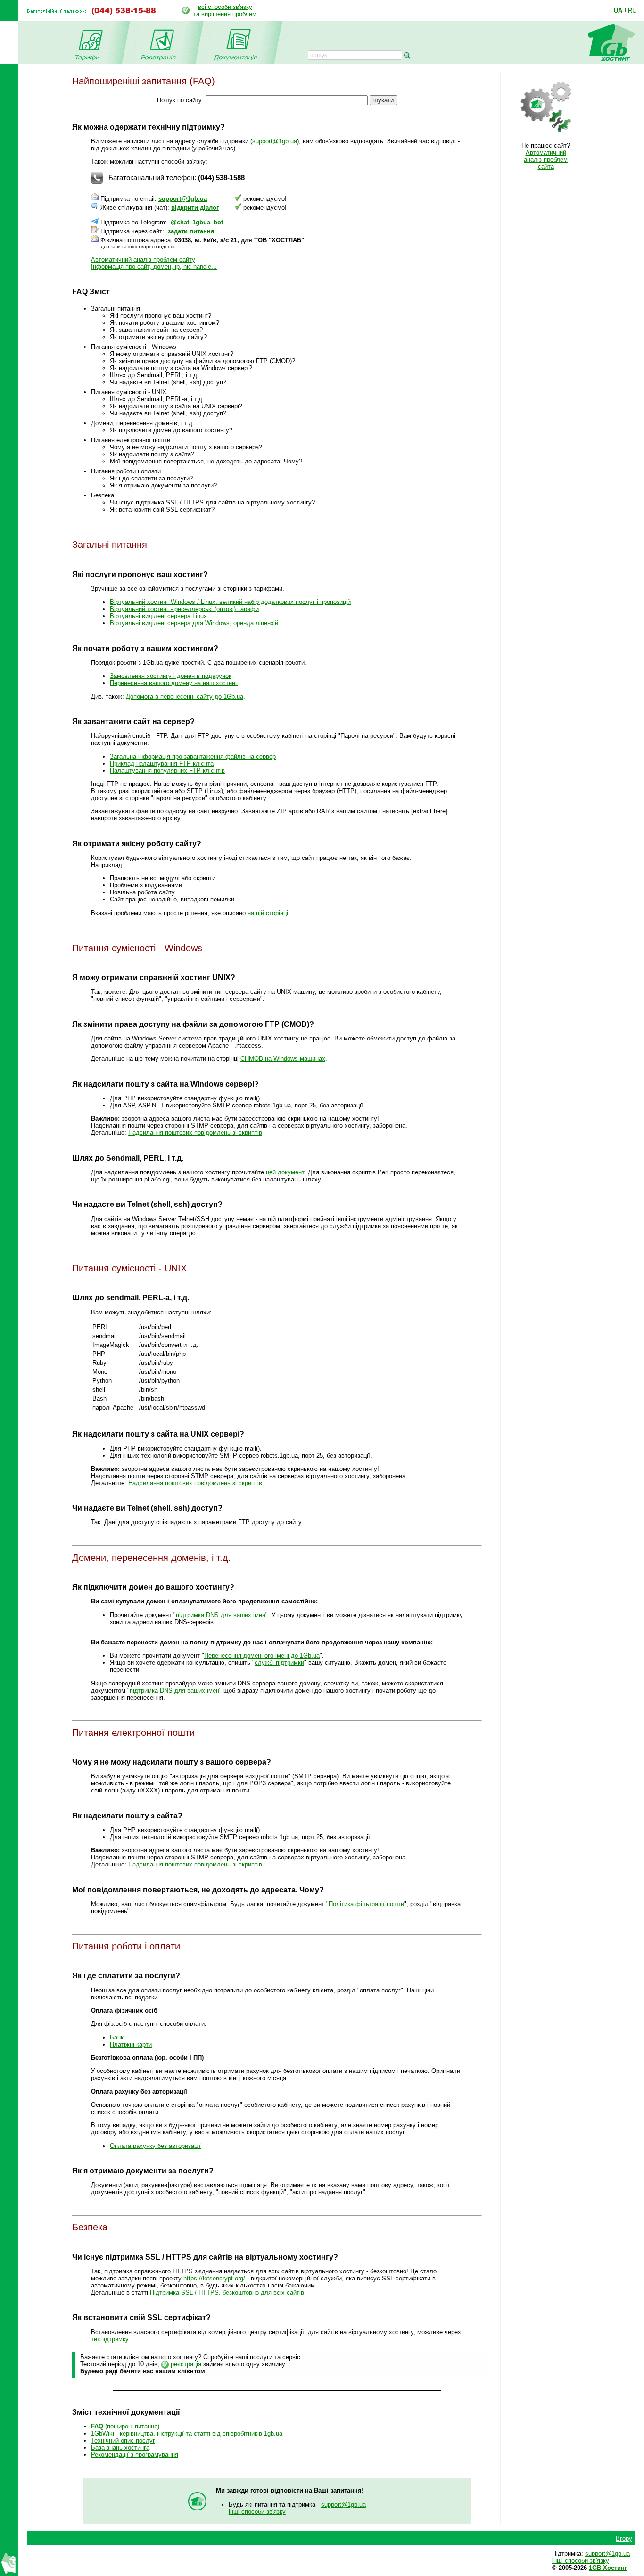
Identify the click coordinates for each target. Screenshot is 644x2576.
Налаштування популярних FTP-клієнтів (167, 771)
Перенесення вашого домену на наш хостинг (174, 683)
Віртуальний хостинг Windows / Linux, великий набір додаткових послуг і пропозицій (230, 602)
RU (632, 10)
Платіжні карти (131, 2044)
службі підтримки (279, 1663)
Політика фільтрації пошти (366, 1904)
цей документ (285, 1172)
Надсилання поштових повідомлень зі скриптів (195, 1133)
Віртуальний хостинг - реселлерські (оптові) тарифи (184, 609)
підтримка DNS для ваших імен (221, 1615)
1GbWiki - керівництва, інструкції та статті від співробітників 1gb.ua (187, 2433)
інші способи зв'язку (257, 2512)
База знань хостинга (120, 2448)
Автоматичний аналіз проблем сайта (546, 160)
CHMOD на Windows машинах (283, 1059)
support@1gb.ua (275, 141)
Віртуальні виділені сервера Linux (158, 616)
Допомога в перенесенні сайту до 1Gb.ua (185, 697)
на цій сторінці (268, 913)
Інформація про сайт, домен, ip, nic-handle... (154, 267)
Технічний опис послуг (123, 2440)
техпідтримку (110, 2339)
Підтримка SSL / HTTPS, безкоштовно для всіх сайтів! (228, 2292)
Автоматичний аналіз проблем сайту (143, 260)
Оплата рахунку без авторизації (155, 2146)
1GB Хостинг (608, 2568)
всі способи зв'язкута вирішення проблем (225, 10)
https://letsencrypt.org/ (214, 2278)
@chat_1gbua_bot (197, 222)
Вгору (624, 2539)
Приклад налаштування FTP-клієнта (162, 764)
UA (618, 10)
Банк (117, 2037)
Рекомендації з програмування (135, 2455)
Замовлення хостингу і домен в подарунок (171, 676)
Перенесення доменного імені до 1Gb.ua (262, 1655)
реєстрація (186, 2364)
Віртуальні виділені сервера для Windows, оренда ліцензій (194, 623)
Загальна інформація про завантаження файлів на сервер (193, 756)
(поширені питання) (125, 2426)
